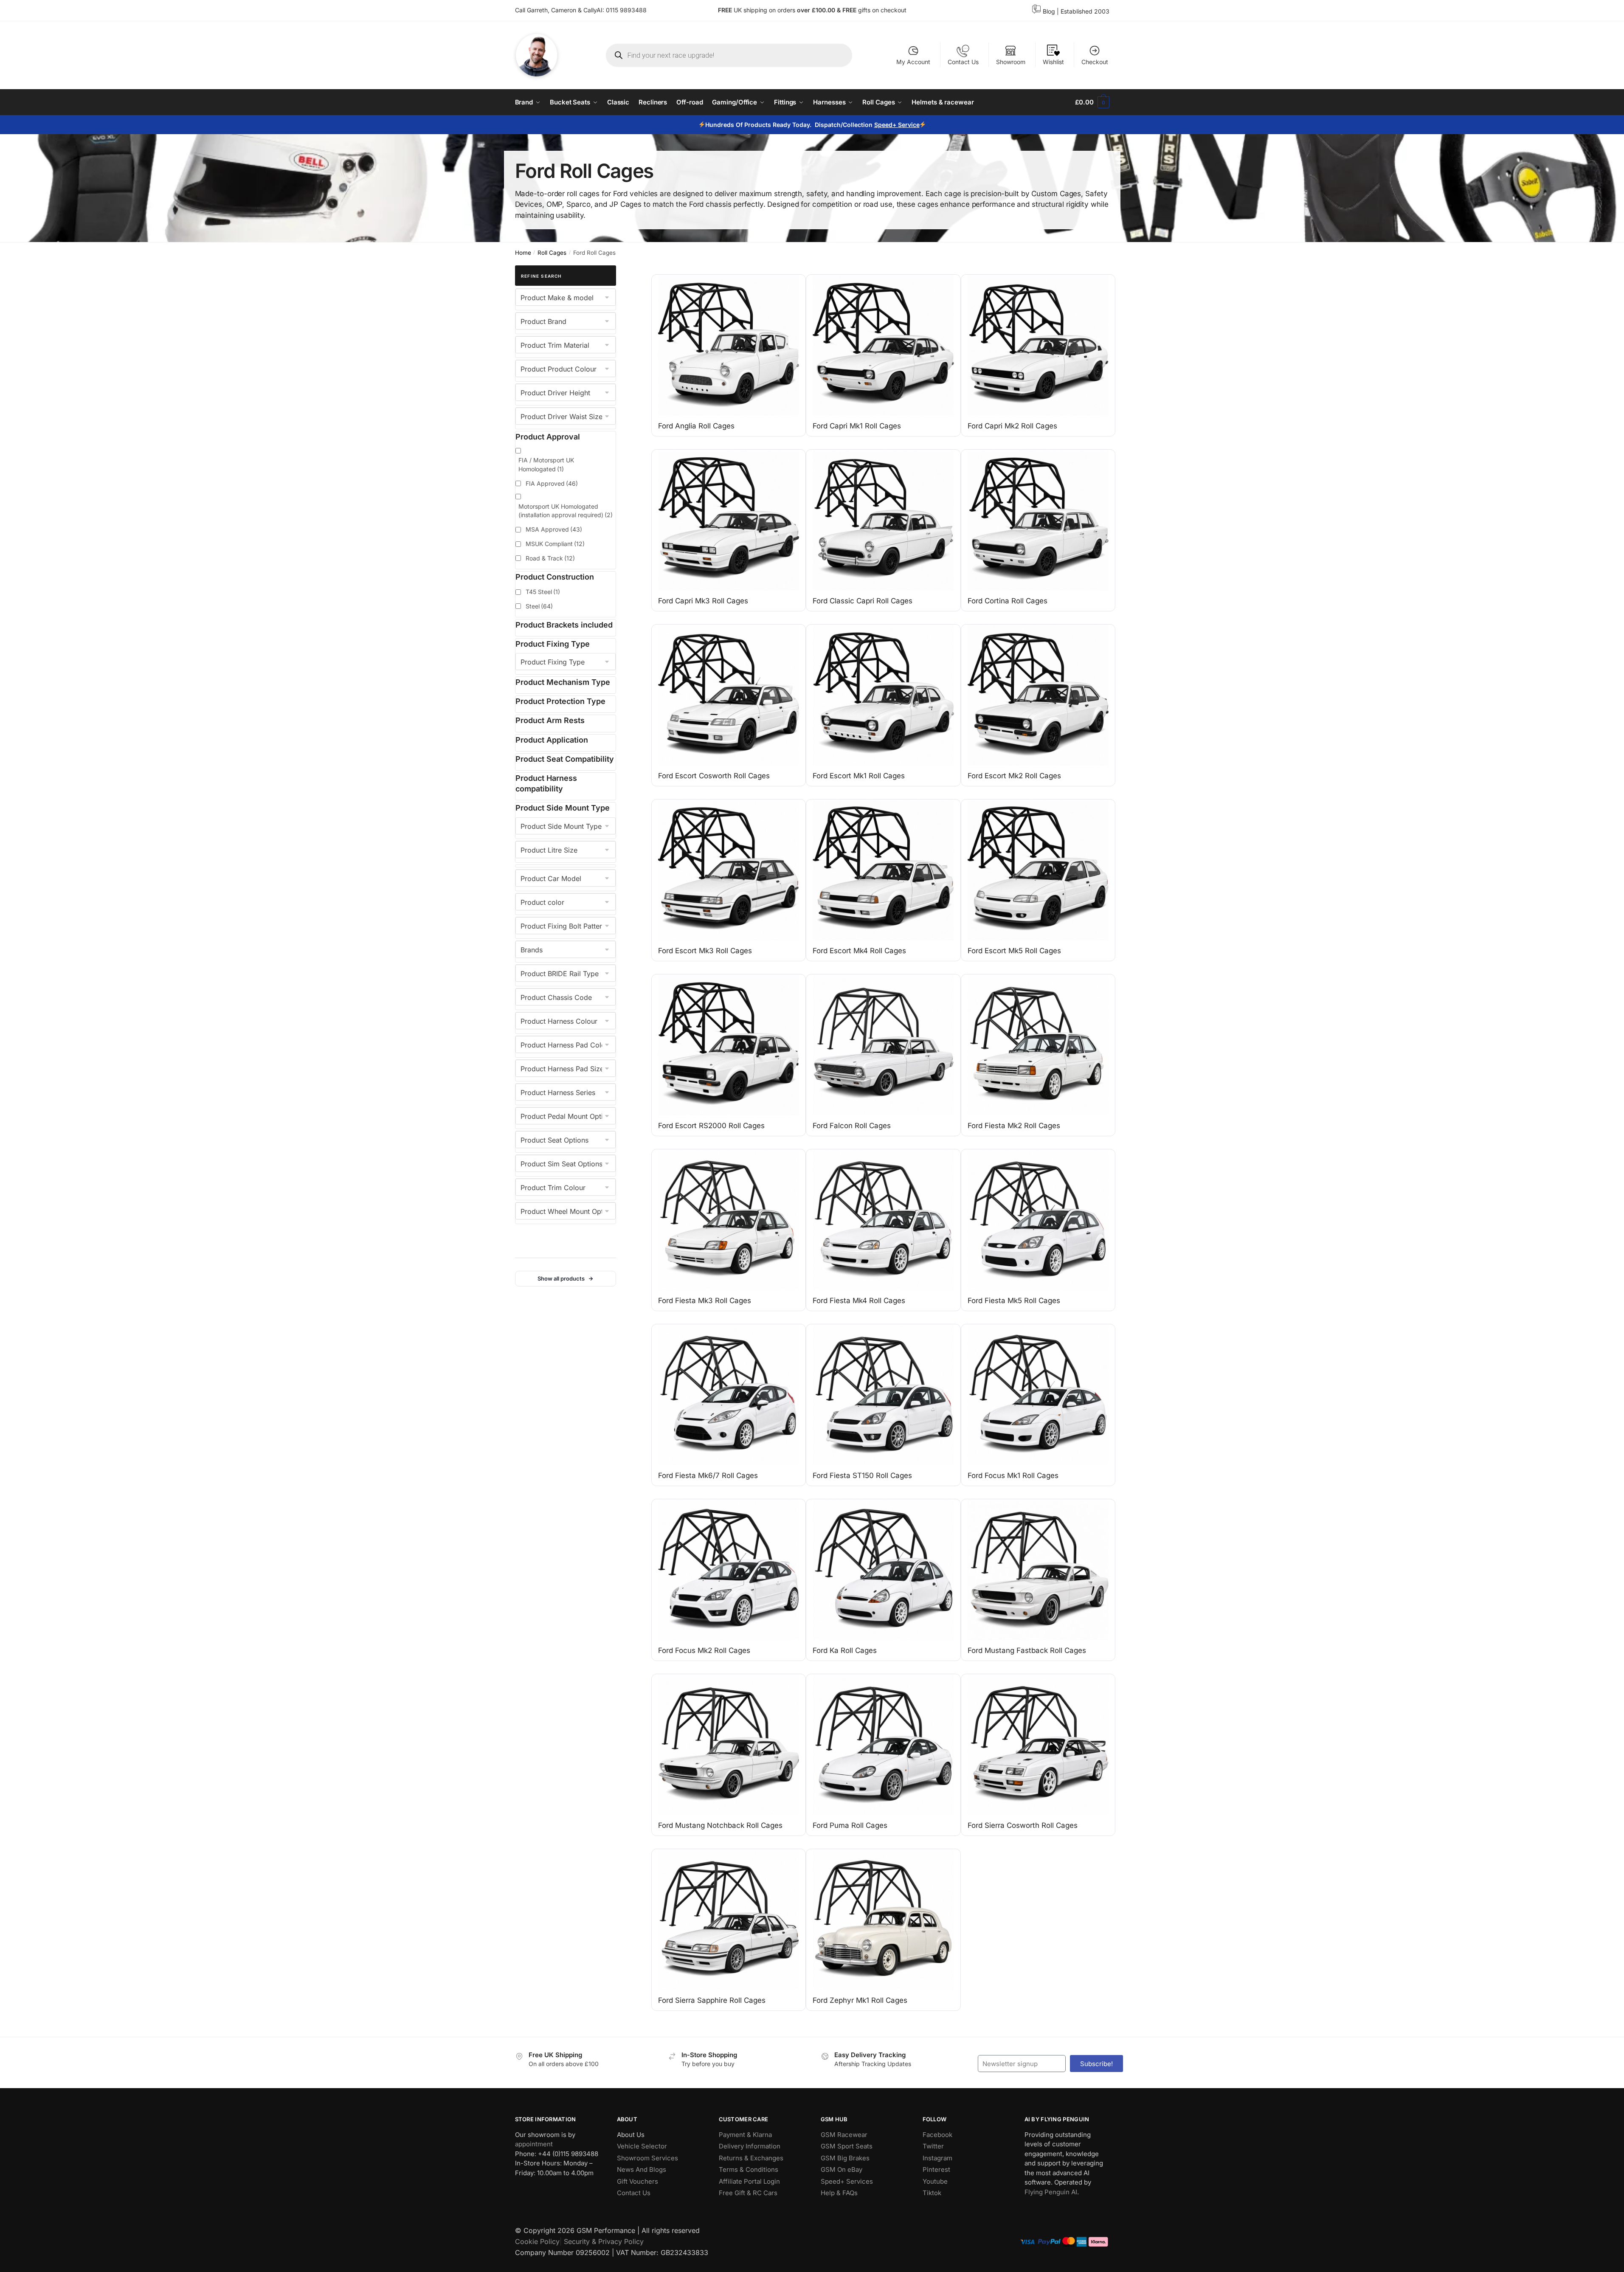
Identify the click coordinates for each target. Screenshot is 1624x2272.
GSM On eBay (842, 2169)
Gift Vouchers (637, 2181)
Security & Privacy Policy (604, 2241)
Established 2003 (1085, 11)
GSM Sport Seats (847, 2146)
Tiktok (932, 2193)
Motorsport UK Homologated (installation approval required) (566, 511)
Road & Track (550, 558)
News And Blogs (642, 2169)
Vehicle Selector (642, 2146)
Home (523, 253)
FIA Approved (552, 483)
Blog (1049, 11)
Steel (539, 606)
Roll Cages (552, 253)
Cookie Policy (537, 2241)
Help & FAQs (839, 2193)
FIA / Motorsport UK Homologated (546, 464)
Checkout (1095, 62)
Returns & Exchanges (751, 2158)
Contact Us (963, 62)
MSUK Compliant (555, 544)
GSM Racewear (844, 2134)
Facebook (937, 2134)
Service (908, 125)
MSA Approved (554, 529)
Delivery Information (750, 2146)
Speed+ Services (847, 2181)
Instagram (937, 2158)
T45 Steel (543, 592)
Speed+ (886, 125)
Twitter (933, 2146)
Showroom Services (647, 2158)
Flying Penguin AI (1051, 2192)
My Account (913, 62)
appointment (534, 2144)
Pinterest (936, 2169)
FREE (850, 10)
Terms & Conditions (749, 2169)
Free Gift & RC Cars (748, 2193)
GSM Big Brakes (845, 2158)
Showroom (1011, 62)
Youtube (935, 2181)
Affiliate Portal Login (749, 2181)
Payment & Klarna (745, 2134)
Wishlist (1053, 62)
